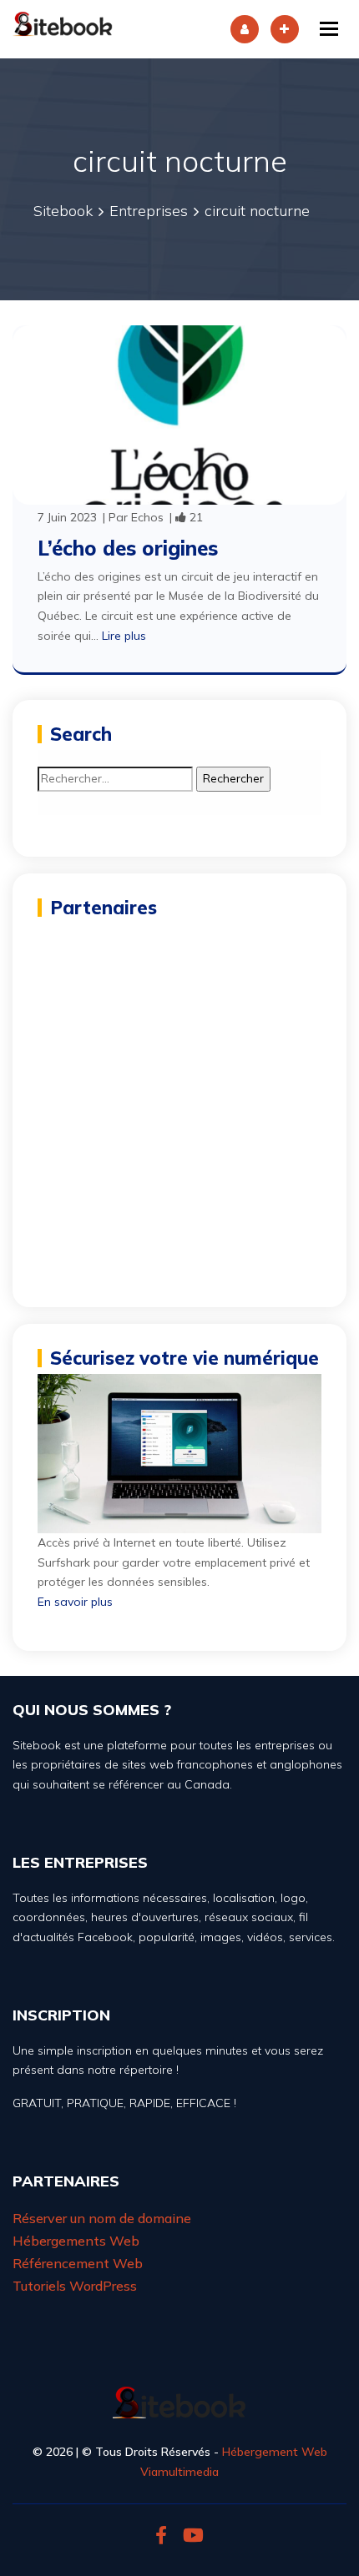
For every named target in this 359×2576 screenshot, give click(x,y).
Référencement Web (78, 2263)
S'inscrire (285, 29)
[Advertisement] (179, 1103)
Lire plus (124, 636)
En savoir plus (75, 1602)
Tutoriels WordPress (75, 2286)
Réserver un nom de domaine (102, 2218)
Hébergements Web (76, 2241)
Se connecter (245, 29)
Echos (147, 517)
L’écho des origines (128, 548)
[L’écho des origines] (179, 414)
